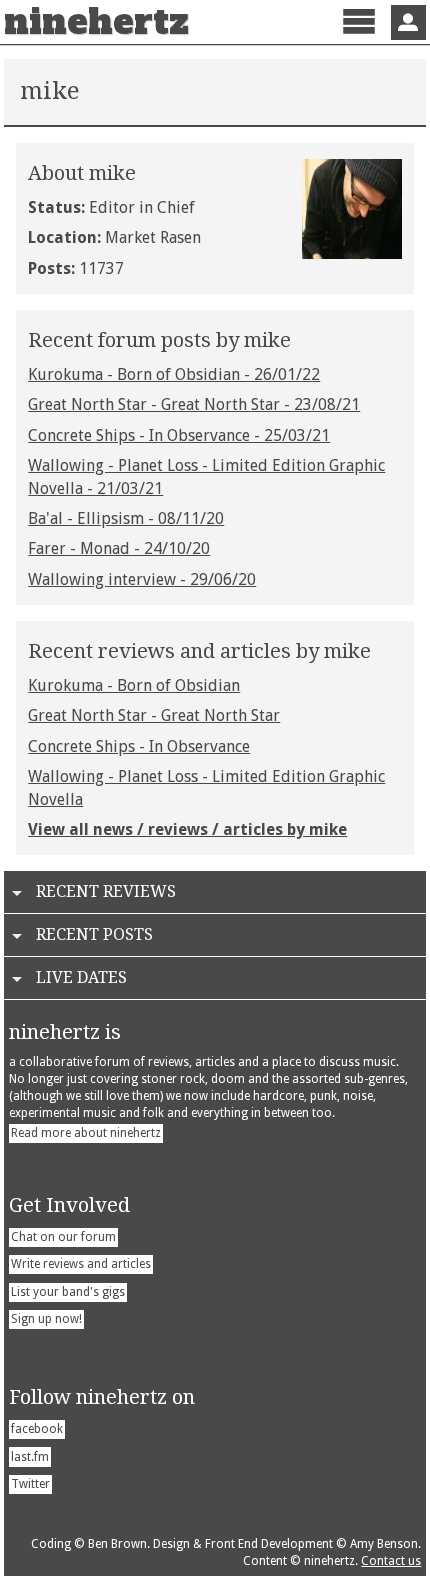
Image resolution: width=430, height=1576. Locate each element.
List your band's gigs (68, 1292)
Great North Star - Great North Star (154, 715)
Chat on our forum (63, 1237)
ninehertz (96, 22)
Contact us (391, 1561)
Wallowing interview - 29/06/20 (142, 579)
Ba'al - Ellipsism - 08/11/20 (126, 518)
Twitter (30, 1484)
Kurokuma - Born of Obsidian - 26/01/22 (174, 374)
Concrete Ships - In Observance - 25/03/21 (179, 435)
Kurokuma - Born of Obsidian (134, 685)
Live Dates (81, 977)
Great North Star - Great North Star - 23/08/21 (194, 404)
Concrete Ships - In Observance (139, 746)
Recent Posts (94, 934)
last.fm (30, 1457)
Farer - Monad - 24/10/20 (119, 548)
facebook (37, 1429)
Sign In (408, 22)
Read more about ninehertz (86, 1133)
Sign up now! (46, 1319)
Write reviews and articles (81, 1264)
